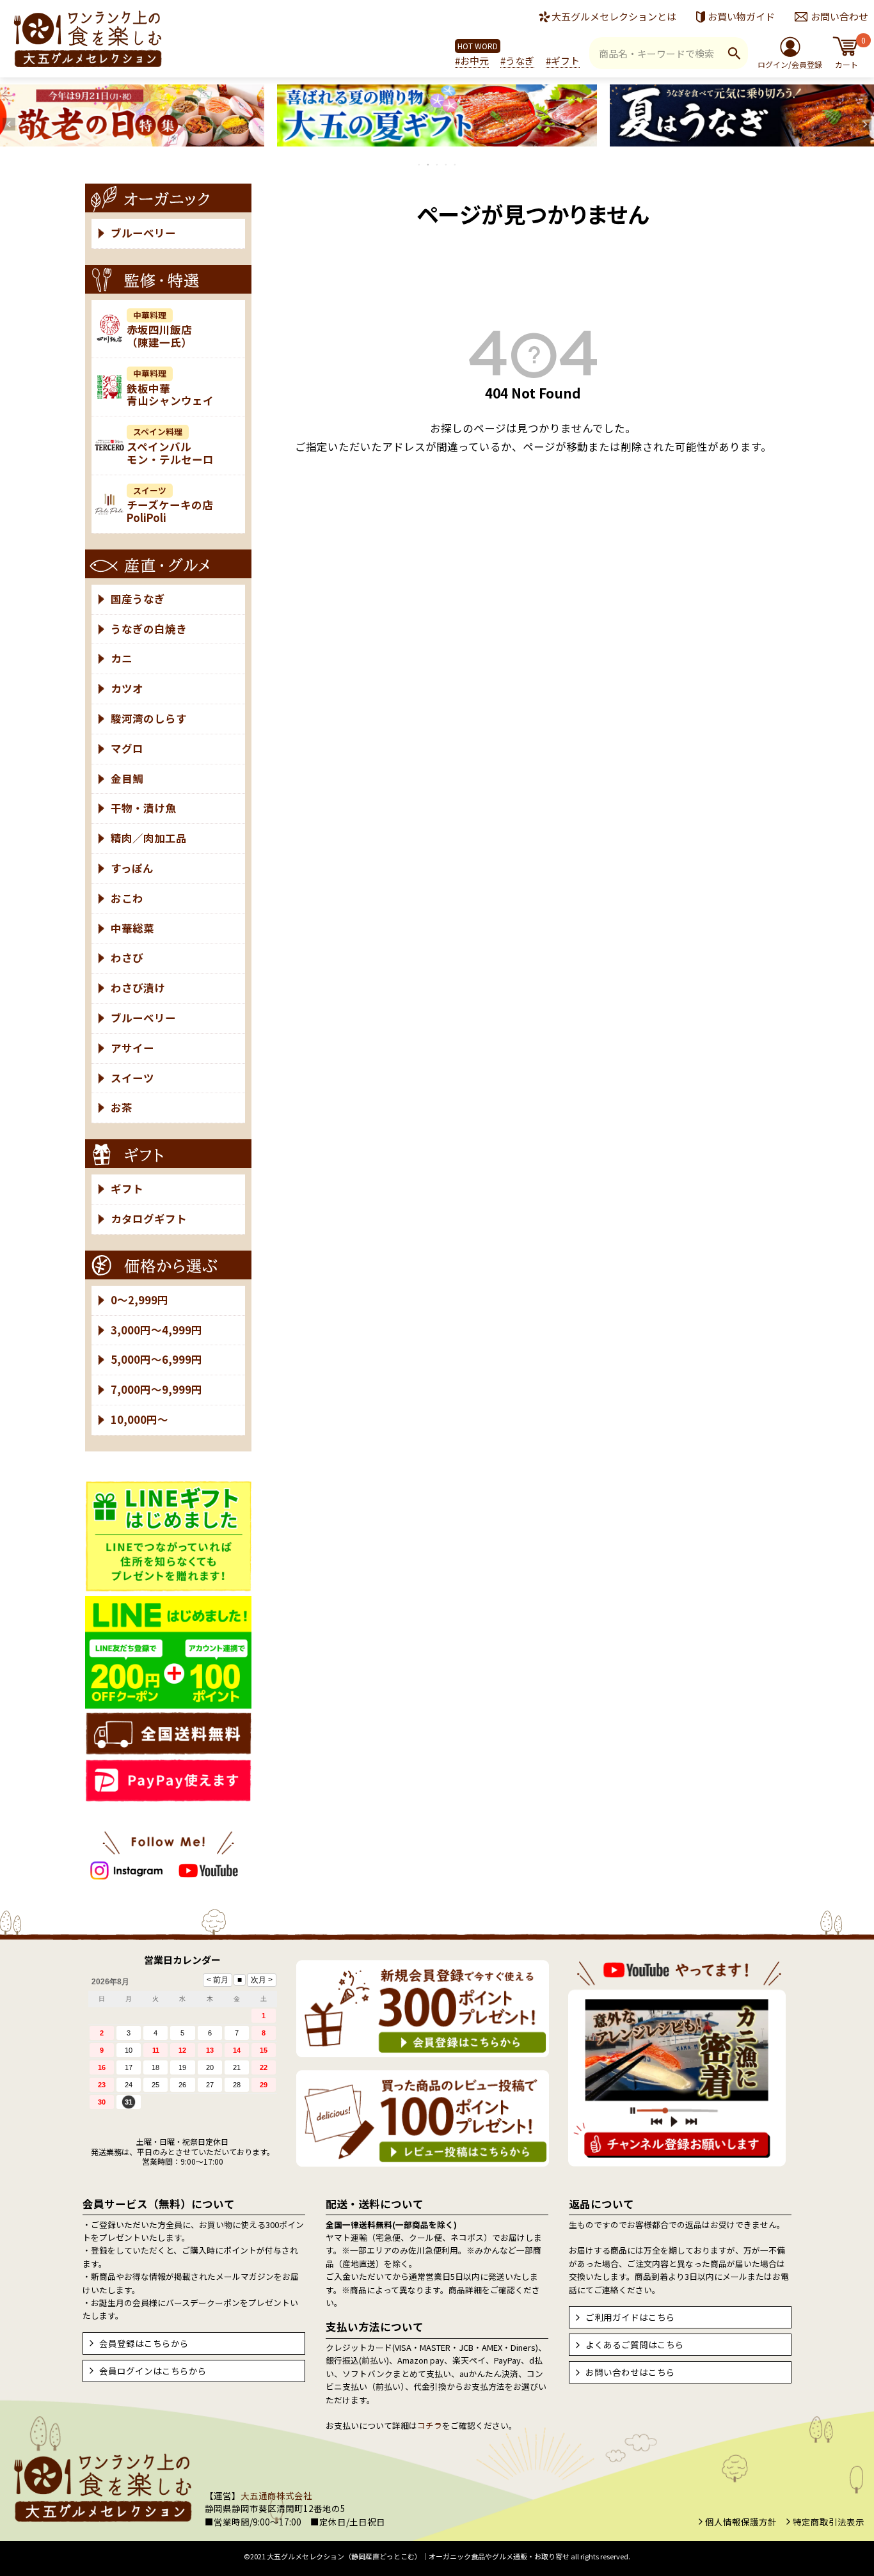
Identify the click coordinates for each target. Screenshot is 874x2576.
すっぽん (132, 868)
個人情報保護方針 (741, 2522)
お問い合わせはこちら (630, 2372)
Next (865, 124)
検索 (734, 53)
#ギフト (563, 60)
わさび (127, 958)
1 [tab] (420, 164)
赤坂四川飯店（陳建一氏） (159, 330)
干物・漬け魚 (143, 808)
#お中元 (472, 60)
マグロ (127, 748)
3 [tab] (438, 164)
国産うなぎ (138, 599)
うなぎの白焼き (149, 629)
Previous (9, 124)
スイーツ (132, 1078)
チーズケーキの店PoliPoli (170, 505)
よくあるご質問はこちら (635, 2344)
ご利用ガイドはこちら (630, 2317)
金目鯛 (127, 778)
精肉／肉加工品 (149, 838)
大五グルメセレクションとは (614, 16)
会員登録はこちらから (144, 2343)
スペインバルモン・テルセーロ (170, 446)
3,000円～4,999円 (156, 1330)
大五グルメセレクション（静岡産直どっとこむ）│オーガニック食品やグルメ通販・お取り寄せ (418, 2556)
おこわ (127, 898)
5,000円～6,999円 (156, 1359)
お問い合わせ (839, 16)
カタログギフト (149, 1219)
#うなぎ (517, 60)
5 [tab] (456, 164)
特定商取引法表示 (829, 2522)
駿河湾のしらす (149, 718)
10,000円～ (139, 1419)
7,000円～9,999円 (156, 1389)
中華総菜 (132, 928)
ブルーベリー (143, 233)
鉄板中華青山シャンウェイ (170, 388)
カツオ (127, 688)
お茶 (122, 1107)
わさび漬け (138, 988)
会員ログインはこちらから (153, 2371)
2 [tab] (429, 164)
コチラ (430, 2425)
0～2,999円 (139, 1300)
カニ (122, 658)
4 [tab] (447, 164)
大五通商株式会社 (276, 2495)
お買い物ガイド (741, 16)
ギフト (127, 1189)
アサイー (132, 1048)
